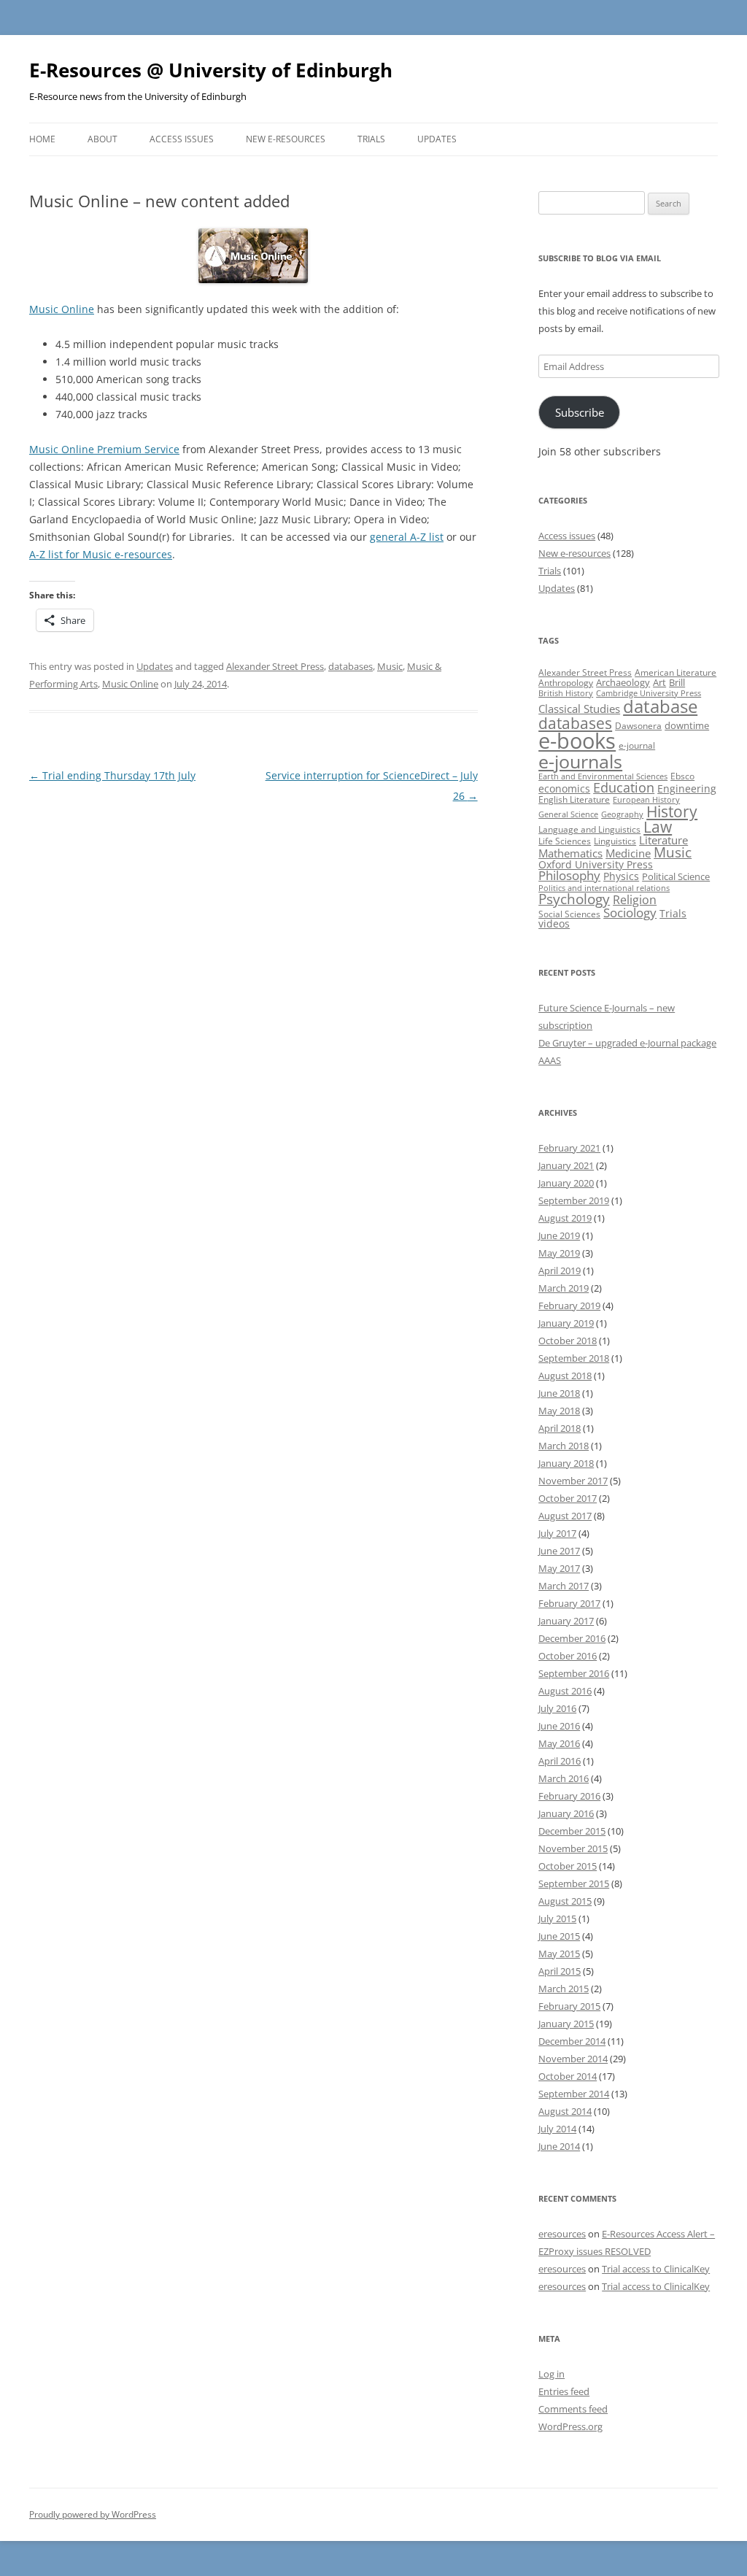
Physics (621, 876)
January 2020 (566, 1183)
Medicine (628, 853)
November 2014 (573, 2059)
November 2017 (573, 1481)
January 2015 (566, 2024)
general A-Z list (407, 537)
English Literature (574, 799)
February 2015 (569, 2006)
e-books (577, 741)
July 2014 (557, 2129)
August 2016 (565, 1691)
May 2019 (559, 1253)
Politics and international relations (604, 888)
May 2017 (559, 1568)
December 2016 (572, 1638)
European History (646, 800)
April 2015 (560, 1971)
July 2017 (557, 1533)
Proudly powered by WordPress (93, 2514)
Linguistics (615, 841)
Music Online (62, 309)
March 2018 (564, 1446)
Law (658, 827)
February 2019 (569, 1306)
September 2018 (574, 1358)
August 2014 (565, 2111)
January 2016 (566, 1813)
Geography (622, 814)
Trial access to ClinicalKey (656, 2269)
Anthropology (566, 683)
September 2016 (574, 1673)
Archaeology (623, 682)
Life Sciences (565, 841)
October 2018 (568, 1341)
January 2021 (566, 1165)
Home (42, 139)
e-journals (580, 761)
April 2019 (560, 1270)
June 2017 (559, 1551)
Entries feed (564, 2391)
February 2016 (569, 1796)
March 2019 (564, 1288)
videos (554, 923)
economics (564, 788)
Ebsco (682, 776)
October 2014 (568, 2076)
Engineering (687, 788)
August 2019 (565, 1218)
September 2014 (574, 2094)
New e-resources (286, 139)
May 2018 (559, 1411)
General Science (568, 814)
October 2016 (568, 1656)
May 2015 (559, 1954)
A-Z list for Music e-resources (101, 554)
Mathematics (570, 853)
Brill (677, 682)
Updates (437, 139)
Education (624, 787)
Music (390, 666)
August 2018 (565, 1376)
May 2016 (559, 1743)
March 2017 (564, 1586)
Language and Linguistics (589, 829)
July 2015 (557, 1918)
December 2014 (572, 2041)
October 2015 (568, 1866)
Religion (635, 900)
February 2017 (569, 1603)
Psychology (574, 899)
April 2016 (560, 1761)
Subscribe (580, 412)
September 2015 (574, 1883)
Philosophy (569, 875)
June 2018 (559, 1393)
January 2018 (566, 1463)
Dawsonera (638, 726)
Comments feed (573, 2409)
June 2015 (559, 1936)
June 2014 (559, 2146)
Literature (663, 840)
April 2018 (560, 1428)
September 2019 (574, 1200)
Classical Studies (579, 709)
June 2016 (559, 1726)
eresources (562, 2234)
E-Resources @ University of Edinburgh (211, 70)
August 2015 (565, 1901)
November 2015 (573, 1848)
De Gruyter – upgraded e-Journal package (627, 1043)
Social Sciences (569, 914)
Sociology (630, 912)
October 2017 (568, 1498)
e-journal (637, 745)
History (672, 811)
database (660, 706)
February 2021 (569, 1148)
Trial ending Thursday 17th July (112, 775)
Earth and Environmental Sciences (603, 776)
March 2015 (564, 1989)
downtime (687, 725)
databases (351, 666)
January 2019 (566, 1323)
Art (659, 682)
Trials (371, 139)
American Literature (676, 672)
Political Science (676, 876)
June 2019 (559, 1235)
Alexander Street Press (275, 666)
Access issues (182, 139)
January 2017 (566, 1621)
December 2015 (572, 1831)
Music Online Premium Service (104, 449)
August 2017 (565, 1516)
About (102, 139)
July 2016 (557, 1708)
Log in (551, 2374)
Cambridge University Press (649, 693)
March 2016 (564, 1778)
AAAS (550, 1060)
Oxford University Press (596, 864)
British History (566, 693)
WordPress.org (570, 2426)
